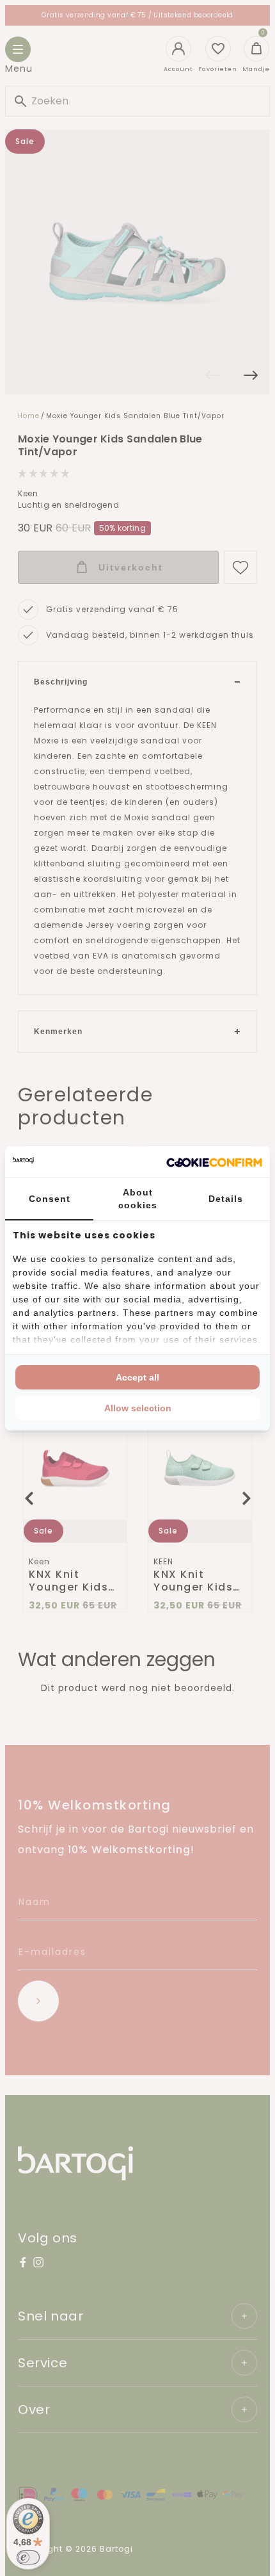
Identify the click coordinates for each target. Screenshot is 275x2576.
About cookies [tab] (138, 1199)
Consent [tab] (50, 1199)
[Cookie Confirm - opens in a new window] (214, 1162)
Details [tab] (226, 1199)
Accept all (137, 1377)
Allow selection (138, 1408)
